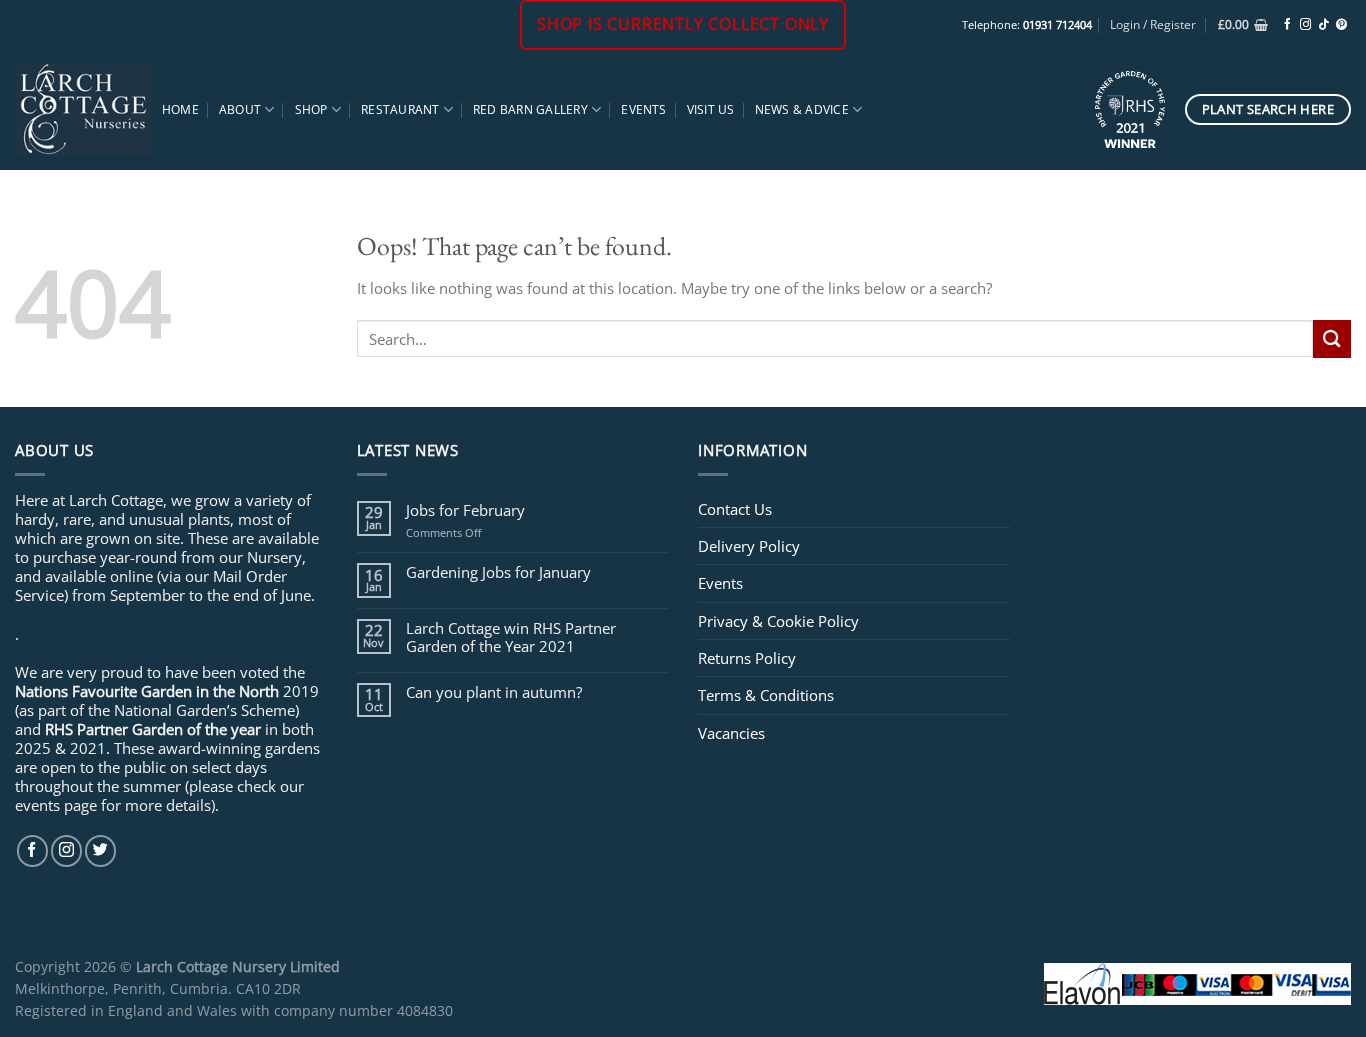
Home (180, 109)
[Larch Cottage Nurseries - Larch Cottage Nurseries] (83, 109)
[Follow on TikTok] (1323, 25)
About (240, 109)
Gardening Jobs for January (498, 572)
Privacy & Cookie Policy (778, 621)
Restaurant (400, 109)
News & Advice (802, 109)
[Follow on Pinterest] (1341, 25)
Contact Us (735, 509)
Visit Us (711, 109)
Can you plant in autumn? (494, 692)
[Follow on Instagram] (1305, 25)
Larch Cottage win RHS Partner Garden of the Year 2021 (511, 637)
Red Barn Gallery (530, 109)
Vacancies (731, 733)
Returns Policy (747, 658)
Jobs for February (465, 510)
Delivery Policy (749, 546)
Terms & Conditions (766, 695)
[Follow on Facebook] (1287, 25)
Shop (311, 109)
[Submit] (1332, 338)
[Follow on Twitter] (100, 850)
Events (643, 109)
